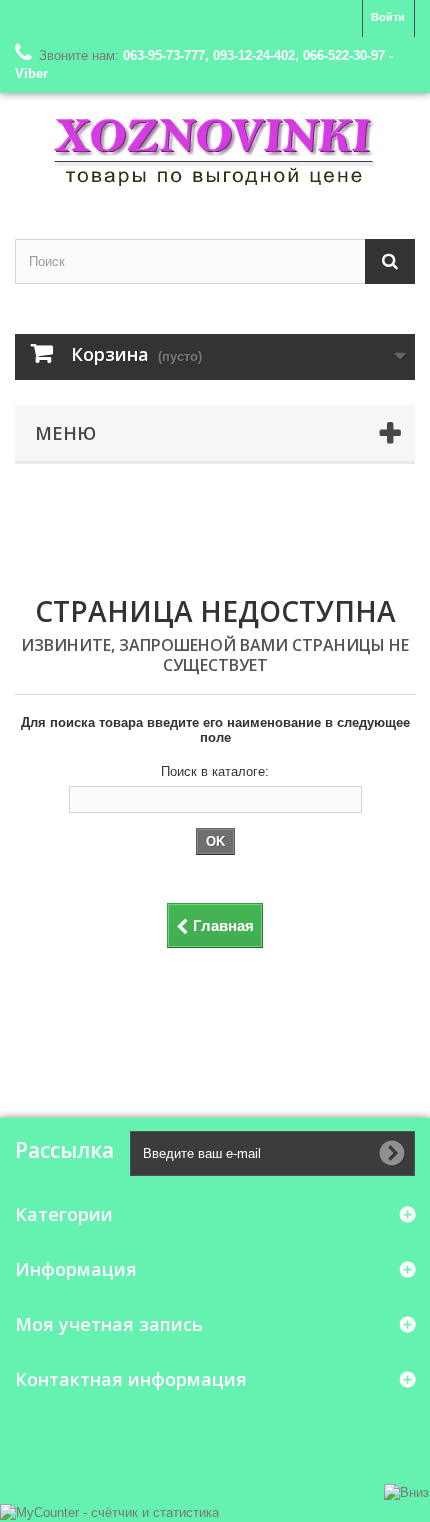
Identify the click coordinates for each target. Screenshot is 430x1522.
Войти (388, 17)
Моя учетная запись (109, 1324)
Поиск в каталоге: (215, 771)
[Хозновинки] (215, 148)
